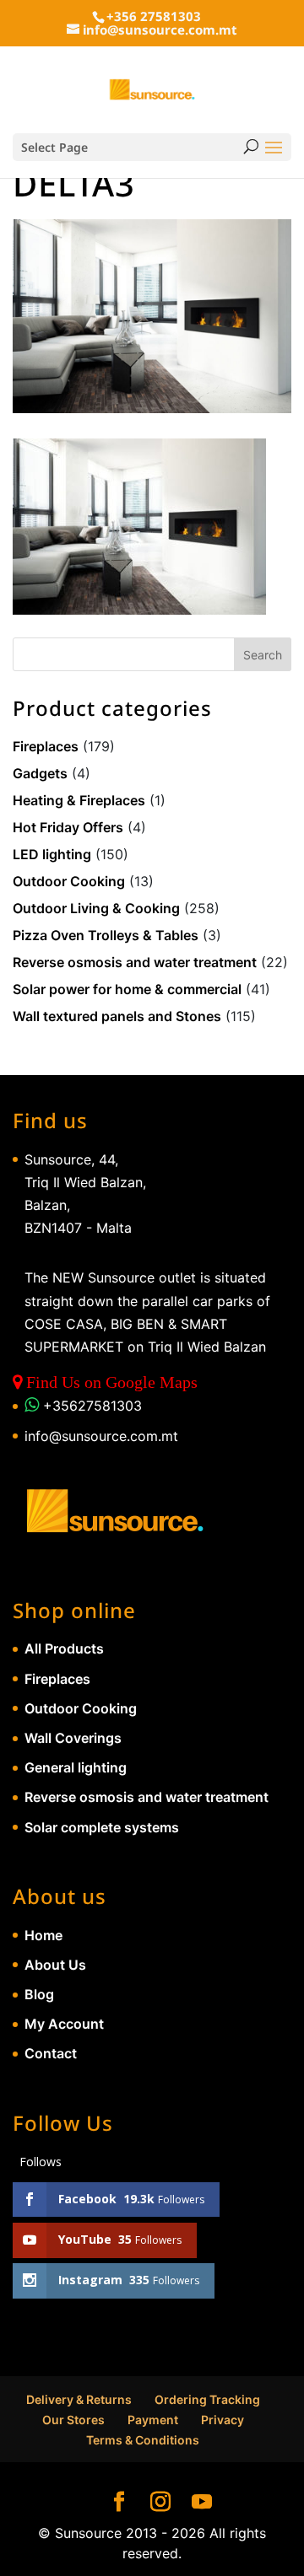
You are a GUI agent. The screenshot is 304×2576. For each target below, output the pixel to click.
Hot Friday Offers (68, 827)
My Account (64, 2024)
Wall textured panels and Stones (117, 1016)
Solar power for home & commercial (127, 989)
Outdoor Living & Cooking (96, 908)
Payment (153, 2420)
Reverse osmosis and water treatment (135, 962)
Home (43, 1935)
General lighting (76, 1767)
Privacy (223, 2420)
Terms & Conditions (143, 2440)
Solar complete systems (102, 1827)
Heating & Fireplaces (79, 800)
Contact (51, 2053)
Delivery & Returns (79, 2399)
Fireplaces (46, 746)
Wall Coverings (73, 1738)
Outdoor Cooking (69, 881)
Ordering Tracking (207, 2399)
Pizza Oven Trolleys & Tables (106, 935)
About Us (55, 1965)
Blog (39, 1994)
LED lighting (52, 854)
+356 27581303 (154, 16)
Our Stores (73, 2420)
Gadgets (40, 773)
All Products (64, 1648)
